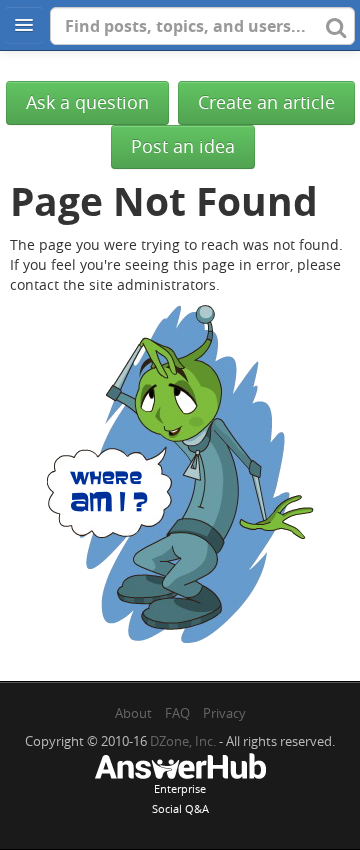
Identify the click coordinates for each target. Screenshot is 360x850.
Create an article (266, 102)
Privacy (224, 713)
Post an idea (183, 146)
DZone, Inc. (183, 741)
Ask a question (87, 102)
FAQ (177, 713)
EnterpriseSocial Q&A (180, 798)
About (133, 713)
